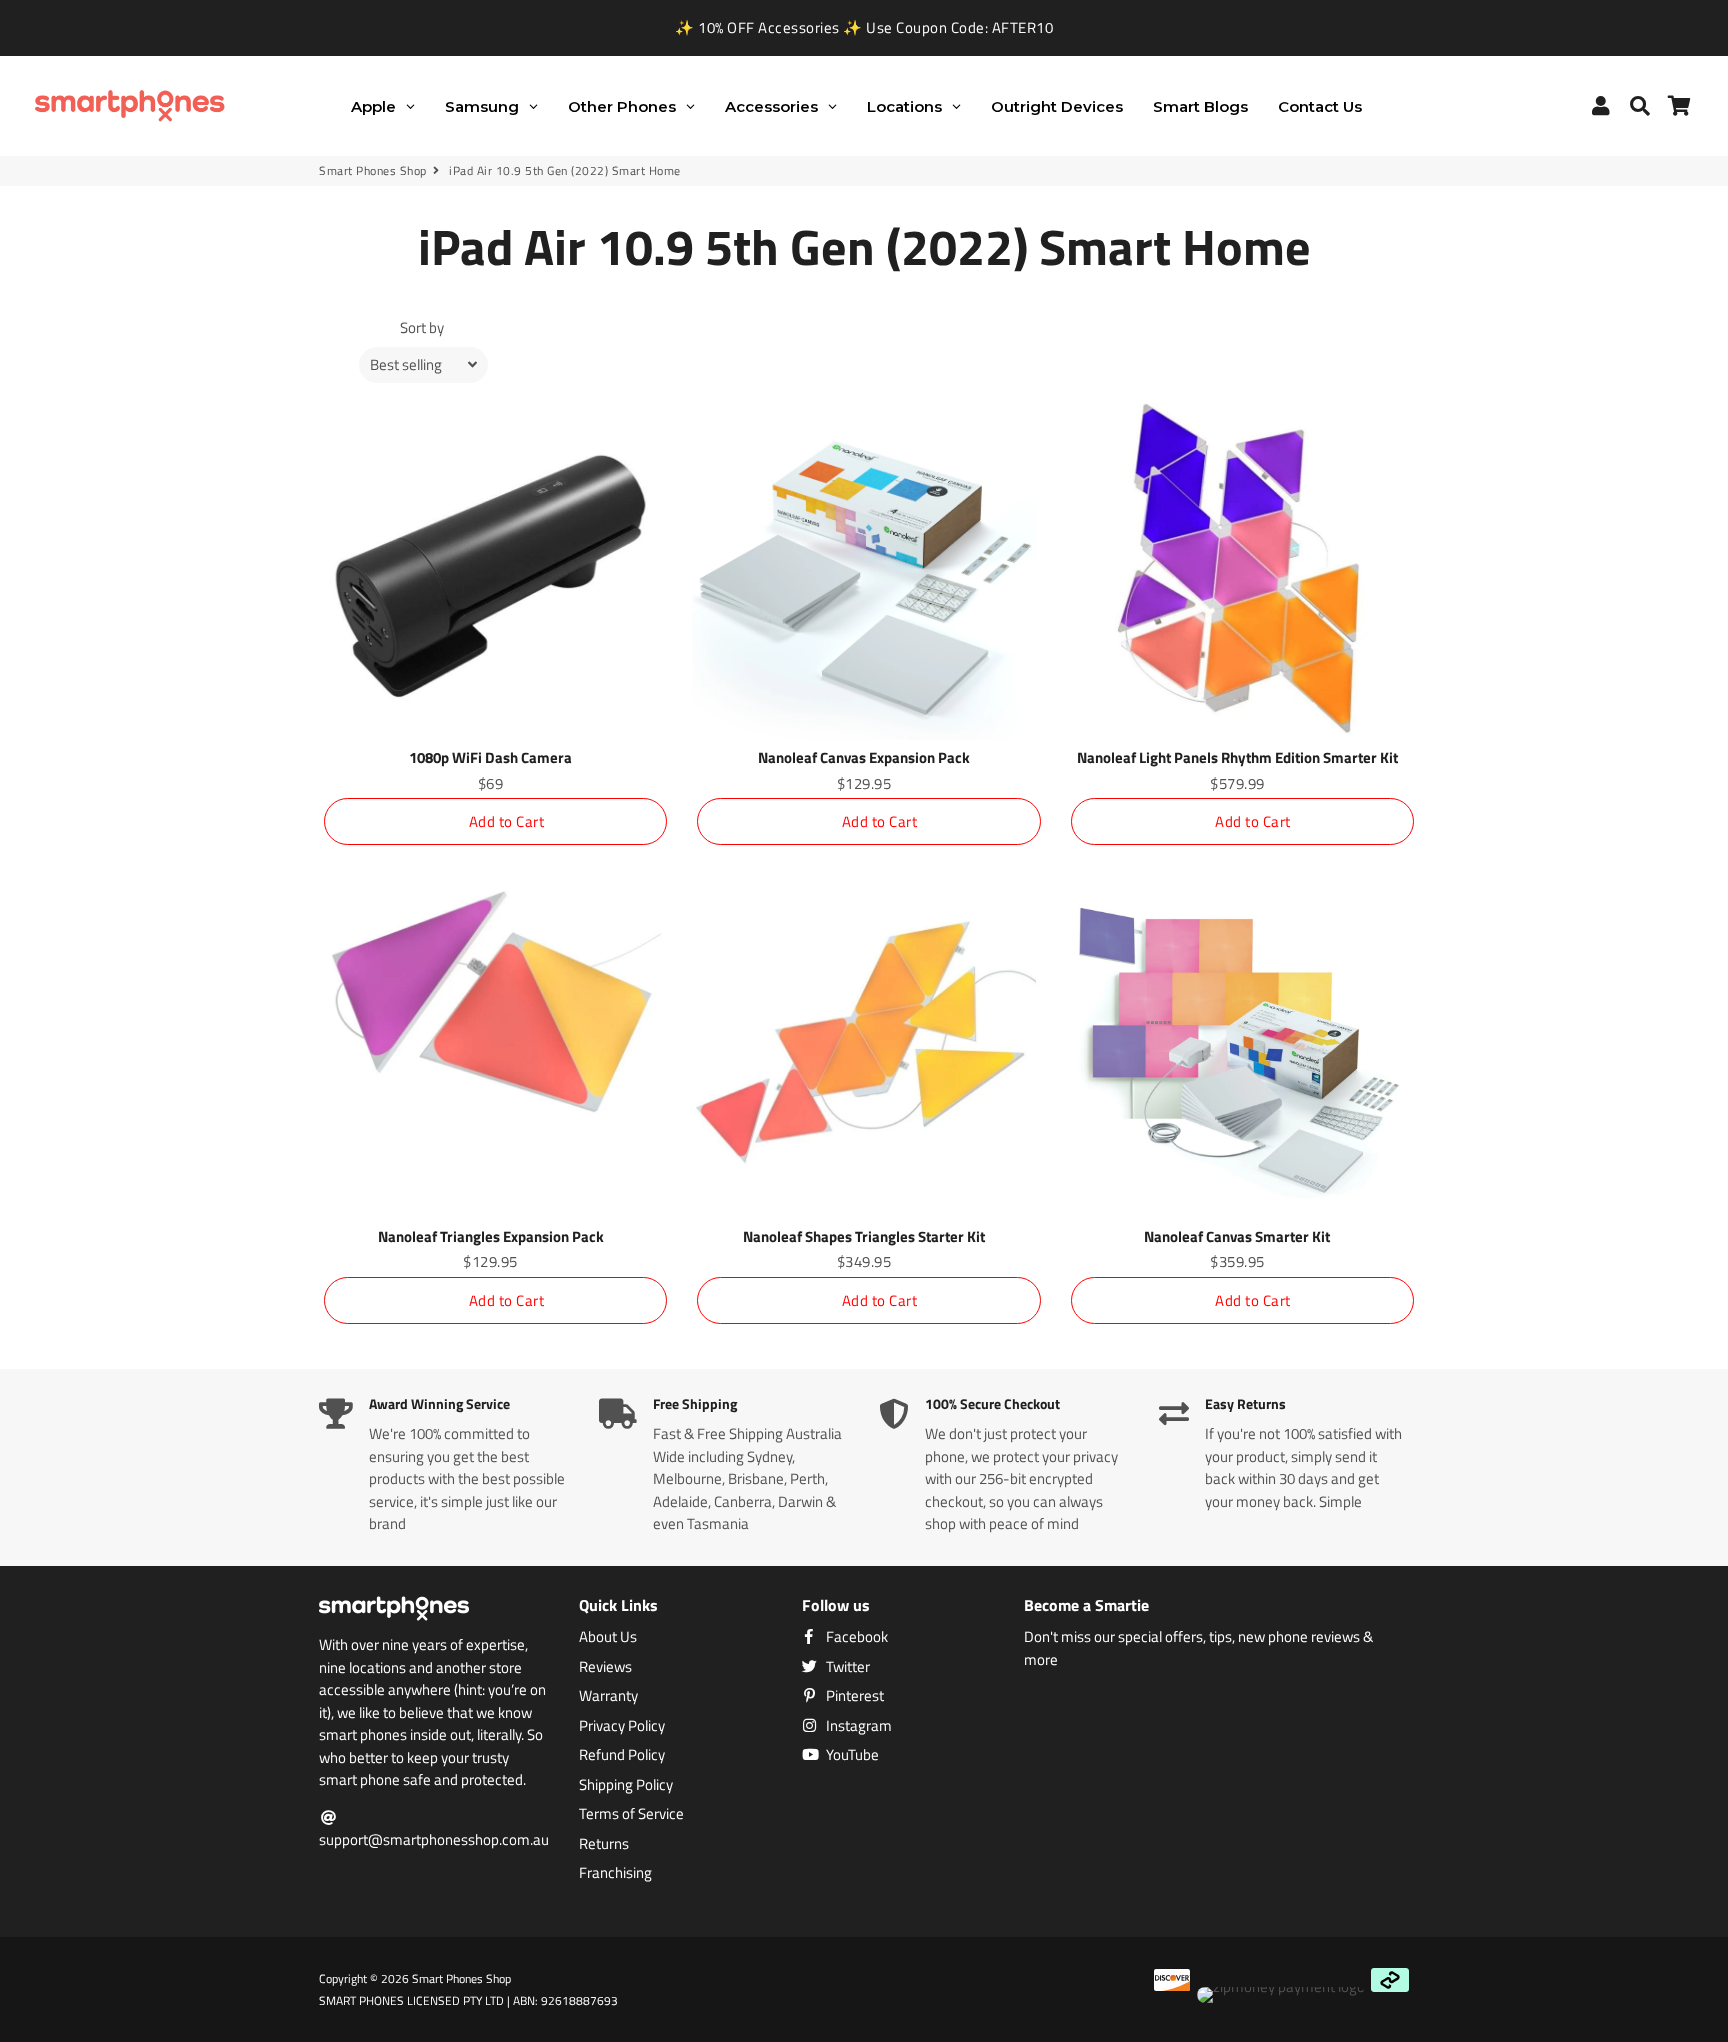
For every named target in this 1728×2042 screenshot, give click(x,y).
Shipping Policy (626, 1785)
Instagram (857, 1726)
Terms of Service (631, 1814)
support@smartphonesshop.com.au (434, 1839)
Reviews (605, 1667)
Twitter (846, 1667)
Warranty (608, 1696)
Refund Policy (622, 1755)
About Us (608, 1637)
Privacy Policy (622, 1726)
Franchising (615, 1873)
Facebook (855, 1637)
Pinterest (853, 1696)
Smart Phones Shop (373, 171)
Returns (604, 1844)
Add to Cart (507, 821)
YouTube (851, 1755)
